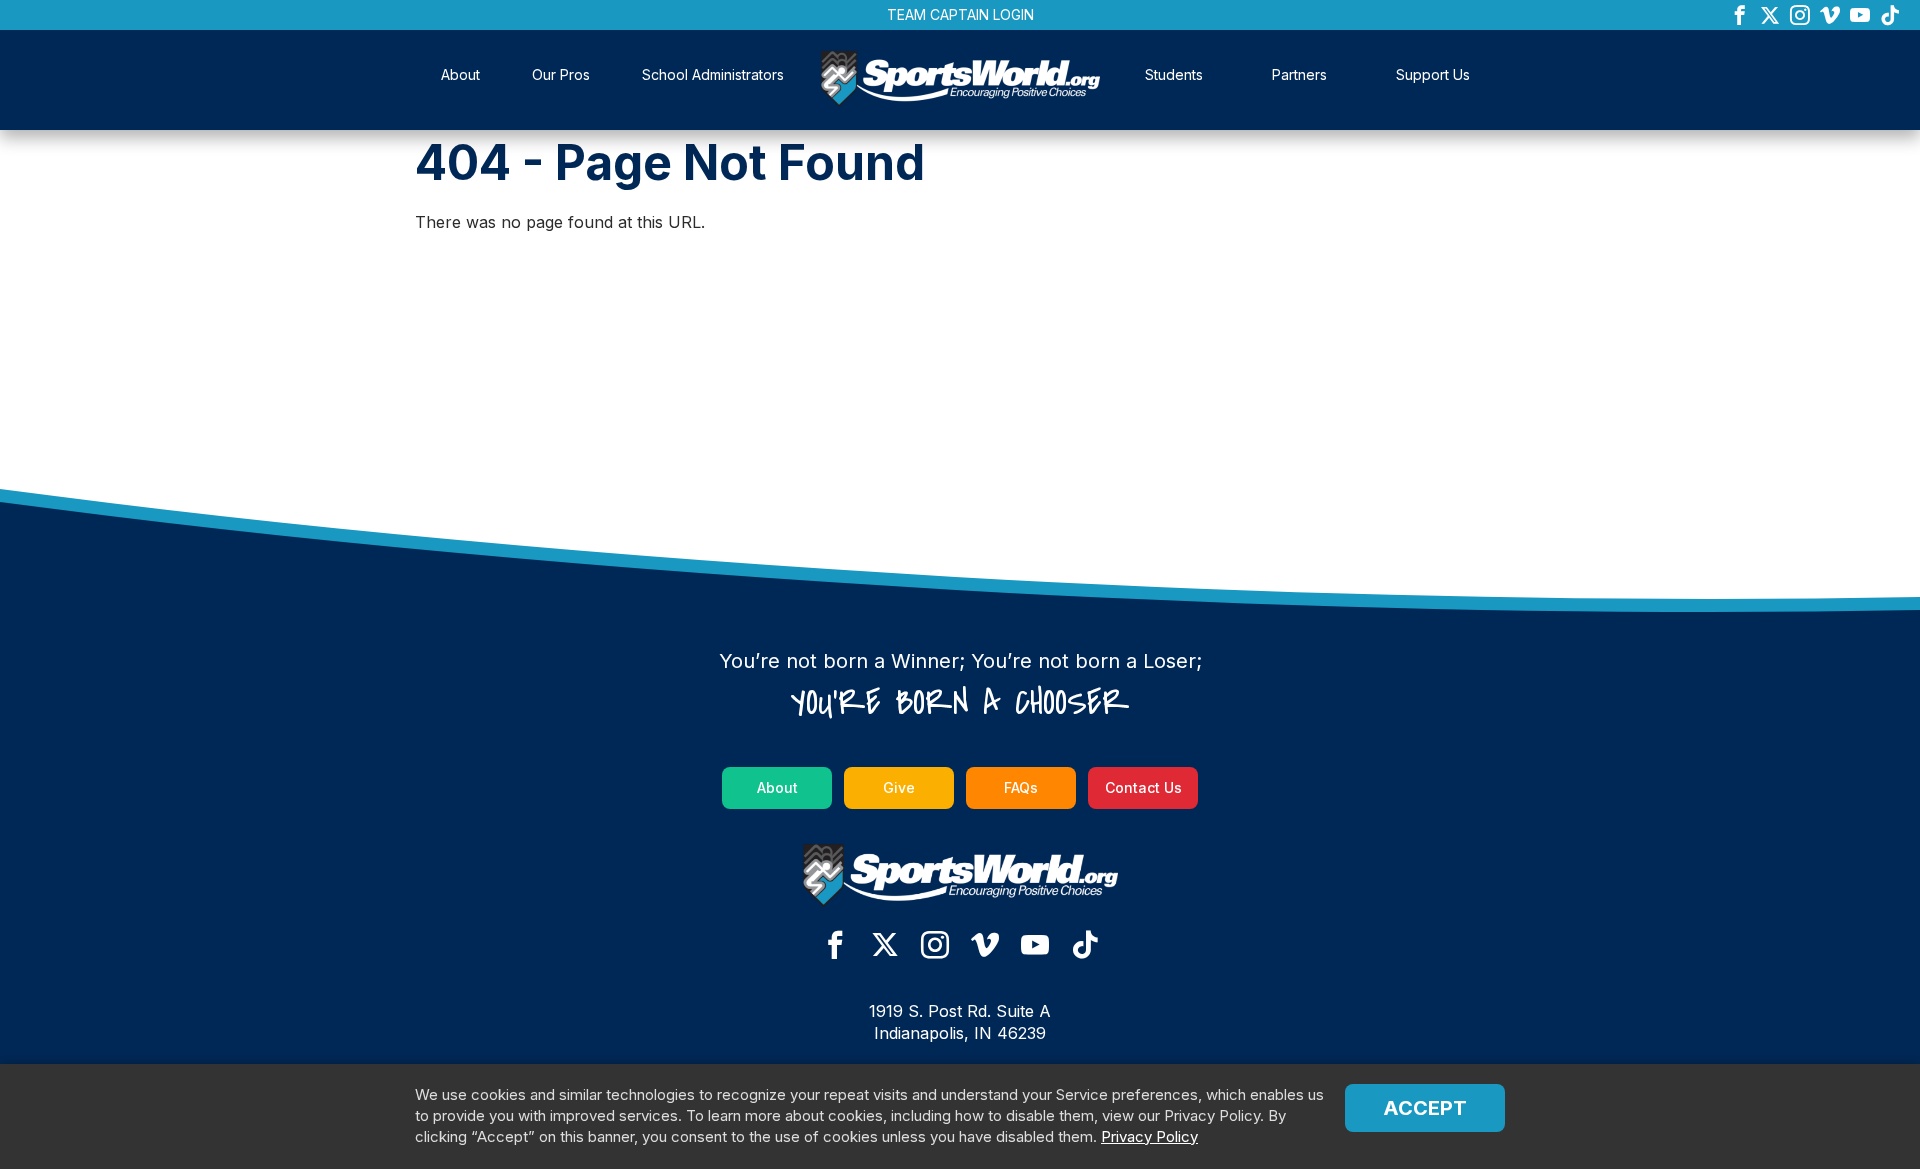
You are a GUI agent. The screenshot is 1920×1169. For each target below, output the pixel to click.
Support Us (1433, 74)
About (460, 74)
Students (1174, 74)
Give (899, 787)
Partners (1299, 74)
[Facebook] (1740, 17)
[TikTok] (1890, 17)
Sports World (960, 81)
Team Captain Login (960, 14)
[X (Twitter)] (1770, 17)
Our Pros (561, 74)
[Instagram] (1800, 17)
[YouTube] (1860, 17)
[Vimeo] (1830, 17)
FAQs (1021, 787)
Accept (1425, 1108)
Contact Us (1143, 787)
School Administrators (713, 74)
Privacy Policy (1149, 1136)
